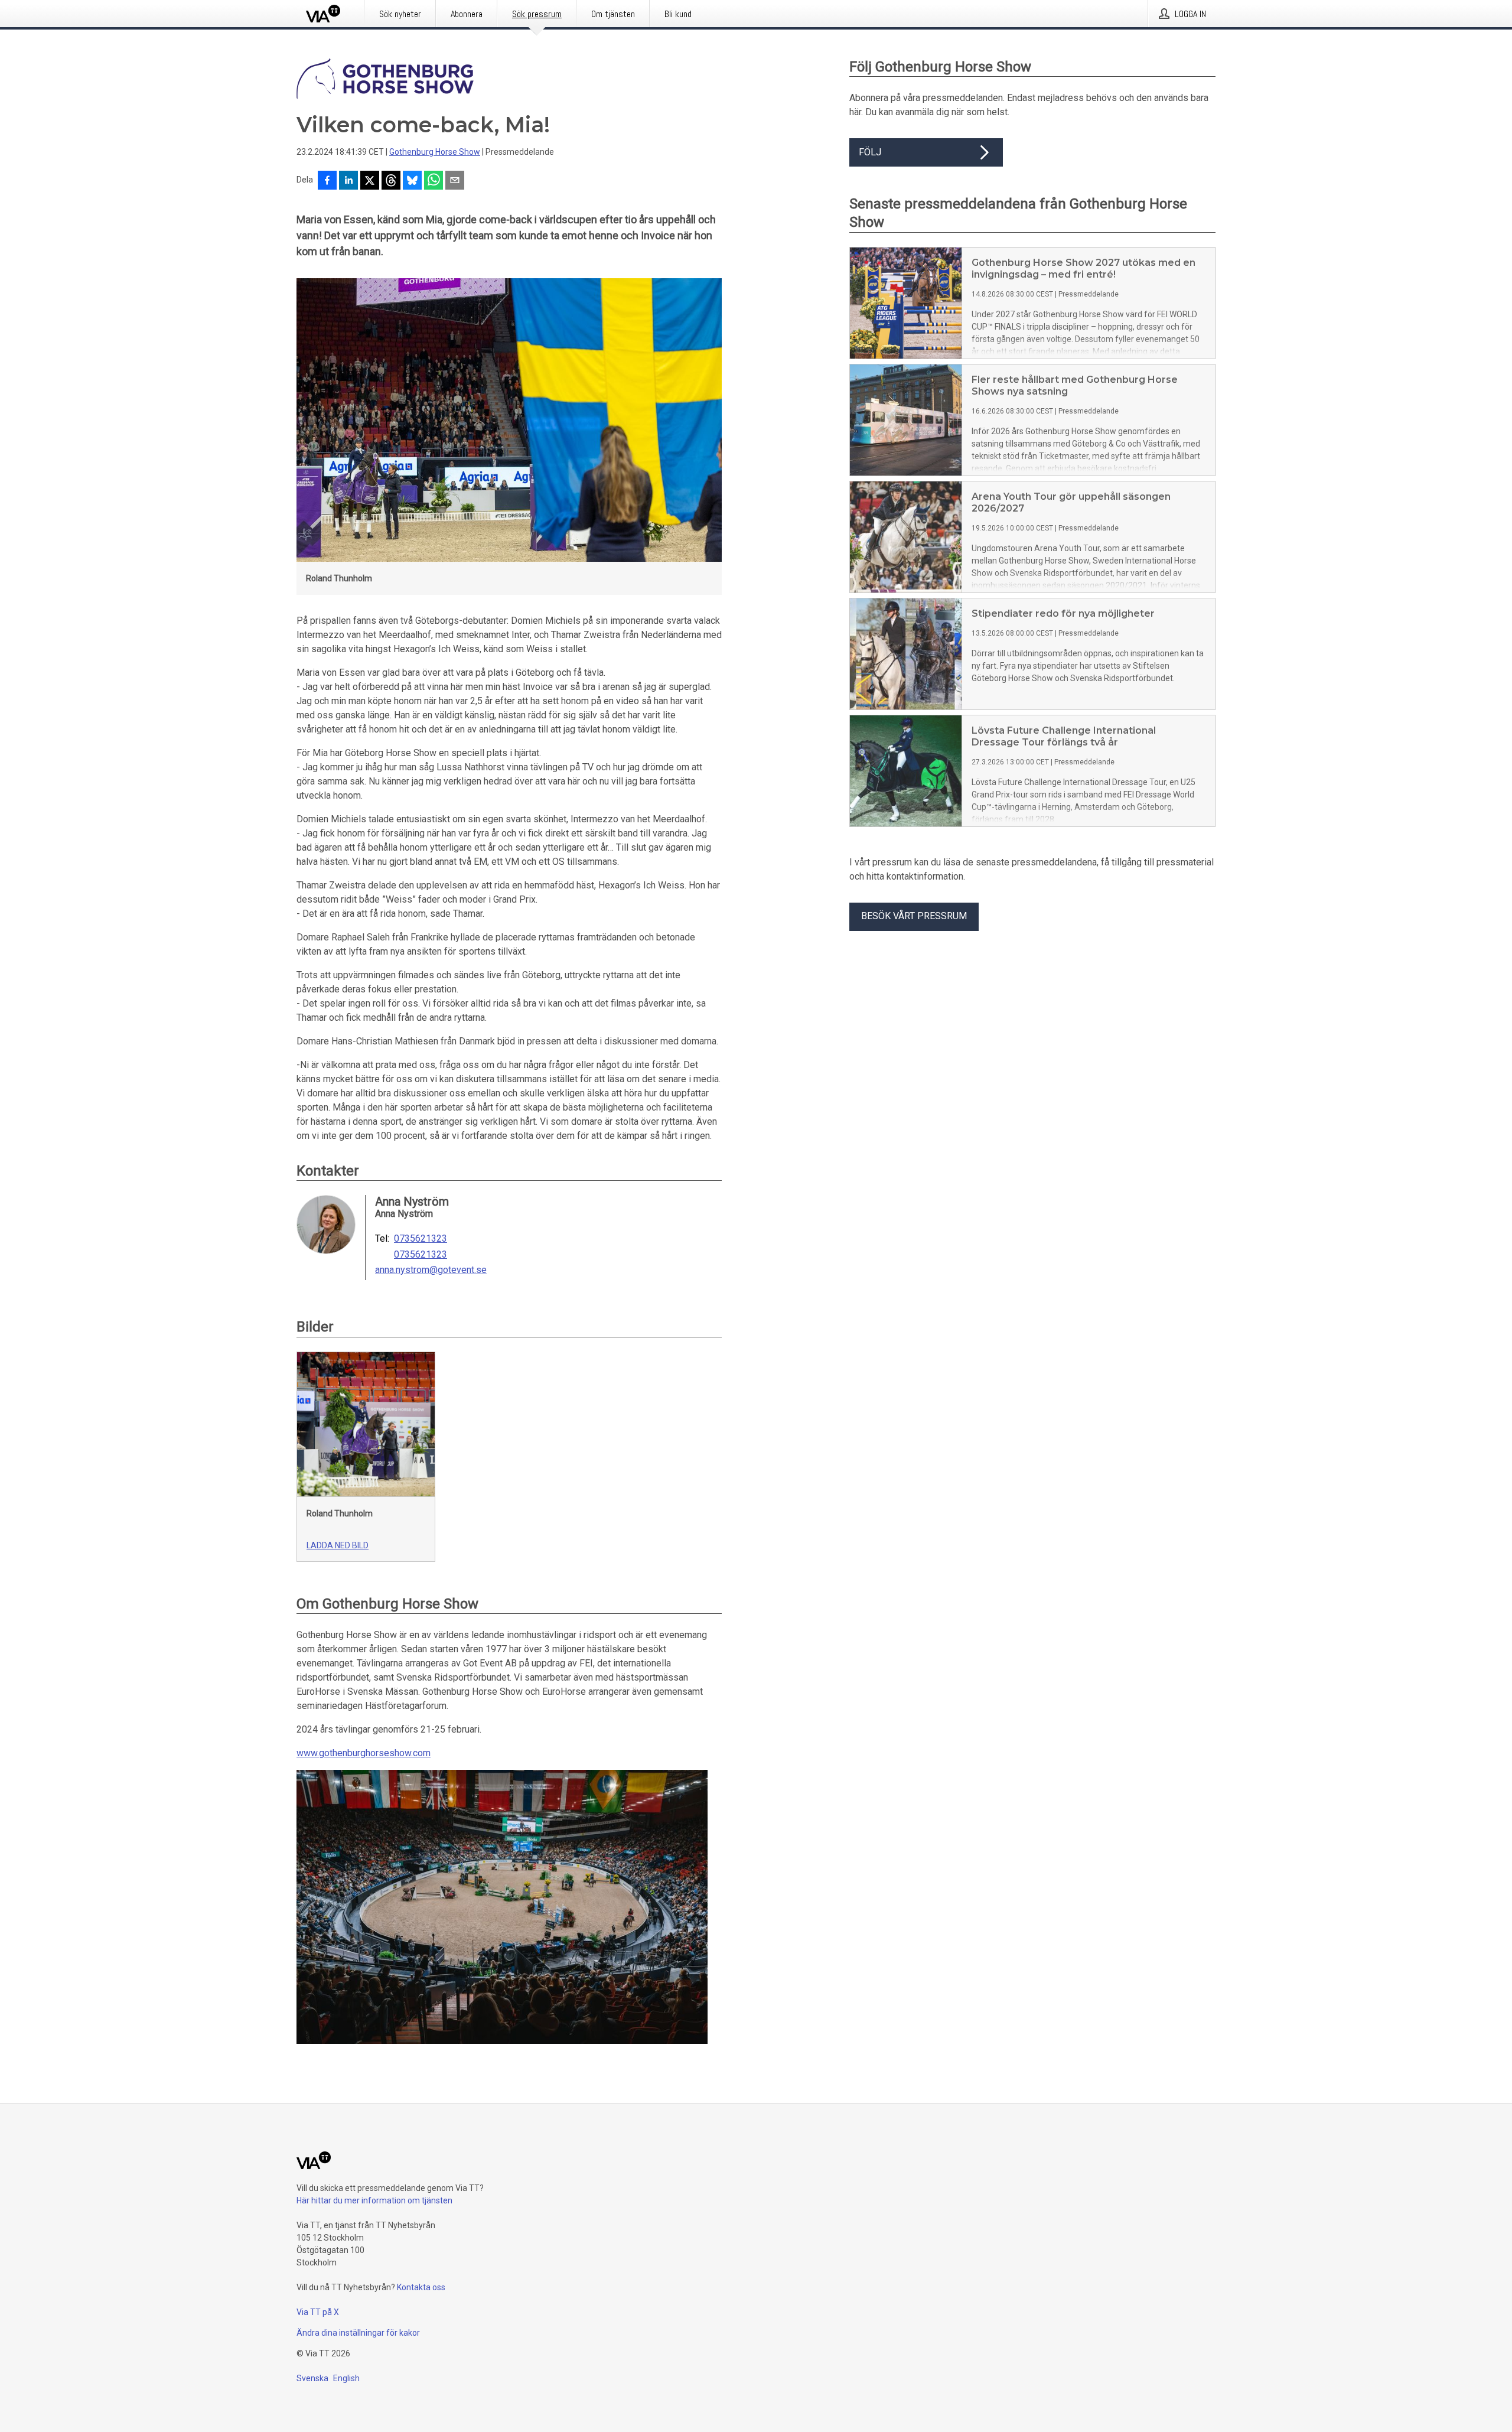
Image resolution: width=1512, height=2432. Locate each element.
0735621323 (421, 1239)
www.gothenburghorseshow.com (364, 1753)
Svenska (312, 2378)
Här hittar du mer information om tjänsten (374, 2200)
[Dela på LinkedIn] (348, 181)
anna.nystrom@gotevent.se (431, 1270)
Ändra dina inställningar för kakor (358, 2333)
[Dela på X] (370, 181)
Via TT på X (318, 2312)
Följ (870, 152)
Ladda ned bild (338, 1545)
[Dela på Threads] (391, 181)
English (346, 2378)
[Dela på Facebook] (327, 181)
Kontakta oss (421, 2287)
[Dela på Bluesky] (412, 181)
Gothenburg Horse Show (435, 152)
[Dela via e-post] (455, 181)
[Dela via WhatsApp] (434, 181)
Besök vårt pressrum (914, 916)
